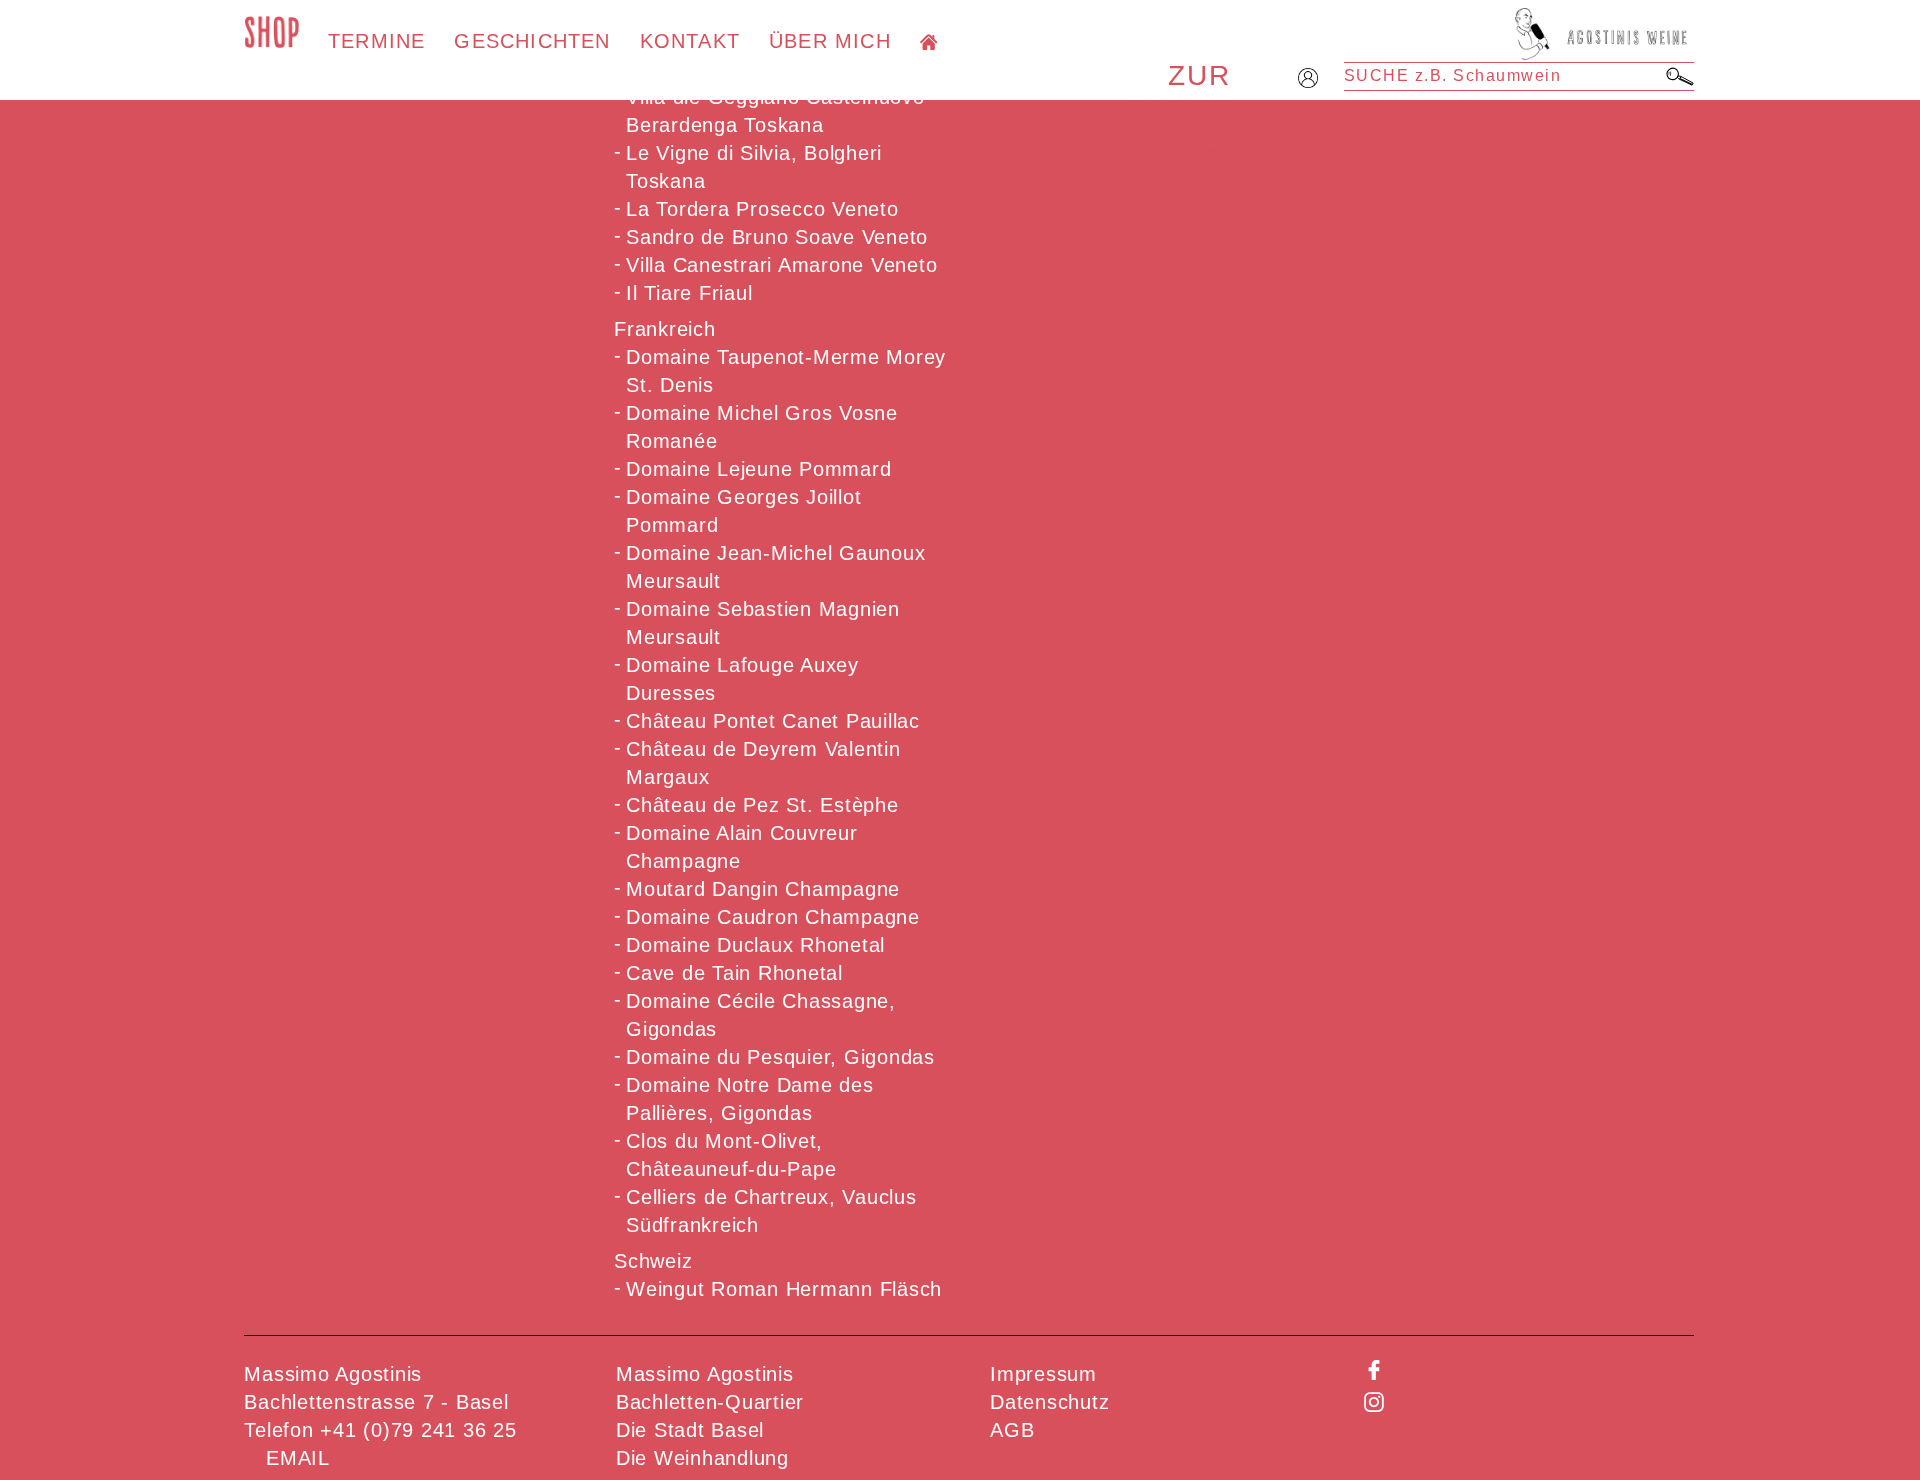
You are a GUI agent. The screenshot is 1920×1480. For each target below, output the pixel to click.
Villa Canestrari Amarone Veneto (781, 265)
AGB (1012, 1430)
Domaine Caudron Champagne (773, 917)
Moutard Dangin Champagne (763, 889)
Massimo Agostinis (705, 1374)
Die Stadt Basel (690, 1430)
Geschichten (532, 41)
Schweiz (653, 1261)
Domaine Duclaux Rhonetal (755, 945)
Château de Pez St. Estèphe (762, 805)
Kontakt (690, 41)
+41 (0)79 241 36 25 (418, 1430)
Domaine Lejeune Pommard (758, 469)
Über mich (830, 41)
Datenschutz (1049, 1402)
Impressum (1043, 1374)
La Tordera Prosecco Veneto (762, 209)
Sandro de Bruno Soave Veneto (777, 237)
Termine (376, 41)
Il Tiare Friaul (689, 293)
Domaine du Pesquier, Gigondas (780, 1057)
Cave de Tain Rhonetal (734, 973)
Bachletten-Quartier (710, 1402)
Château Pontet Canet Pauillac (773, 721)
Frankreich (665, 329)
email (298, 1458)
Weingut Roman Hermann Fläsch (784, 1289)
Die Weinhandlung (702, 1458)
